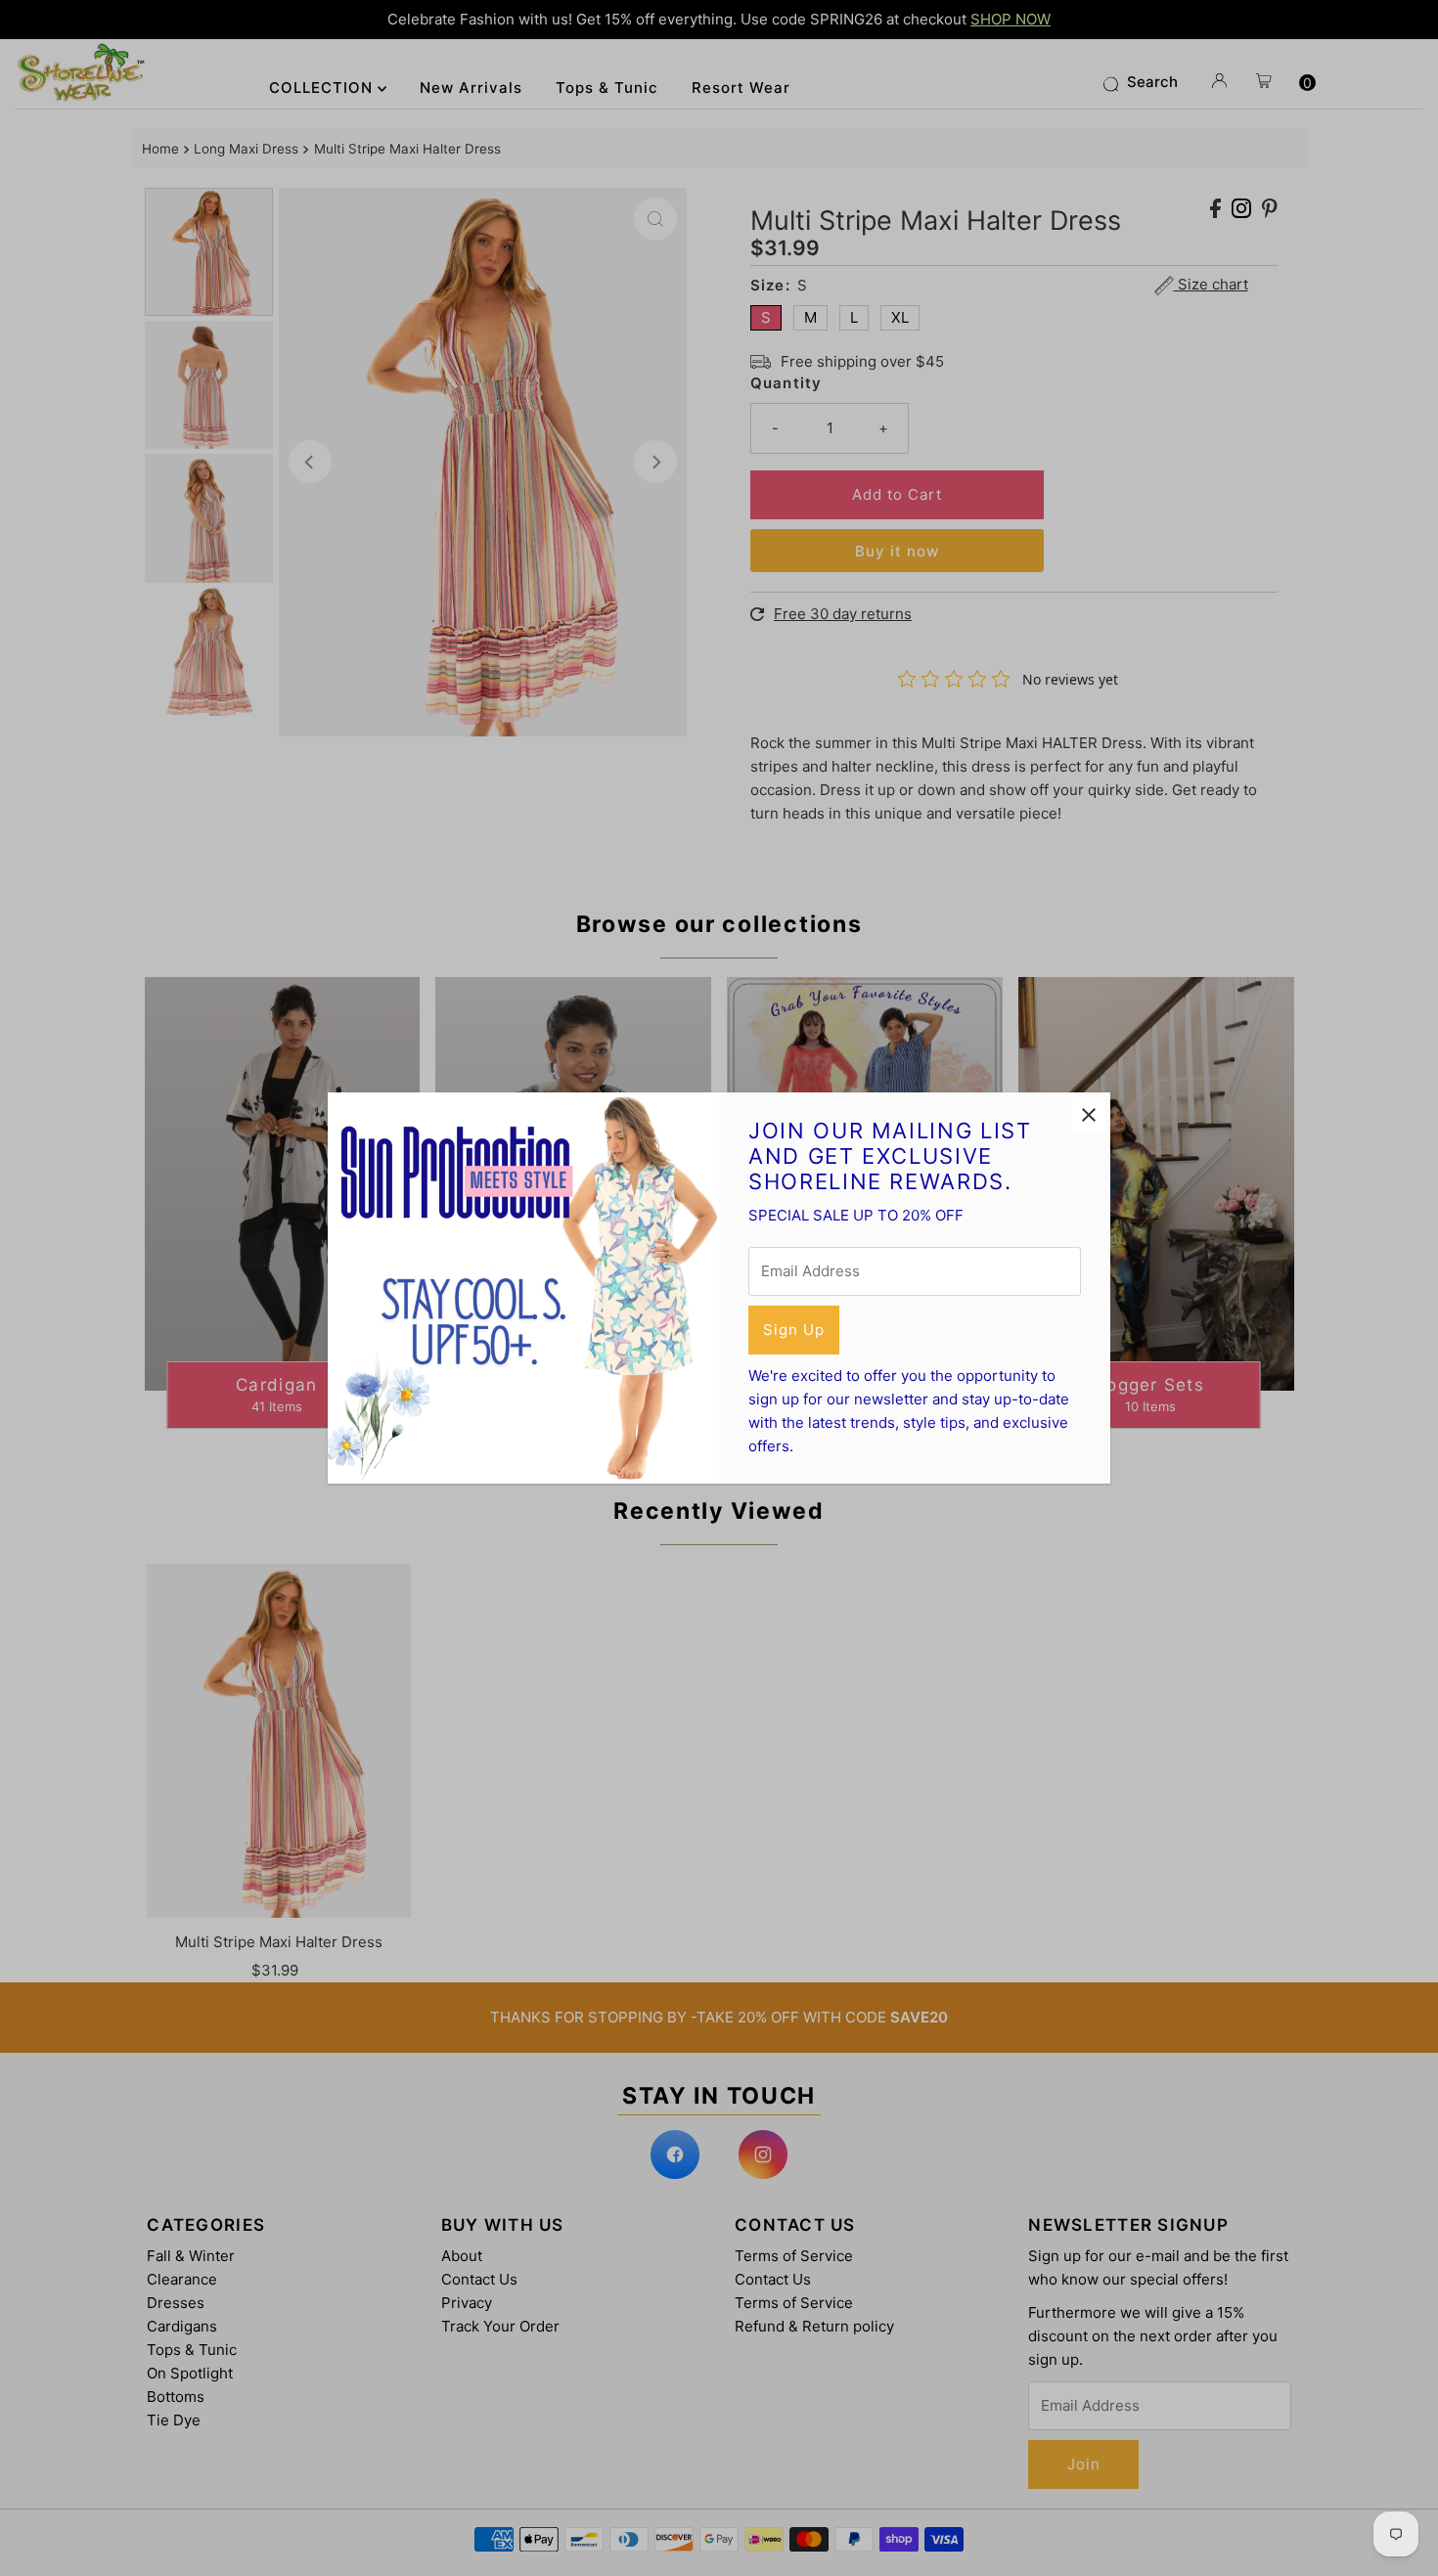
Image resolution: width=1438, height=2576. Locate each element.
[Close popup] (1088, 1114)
